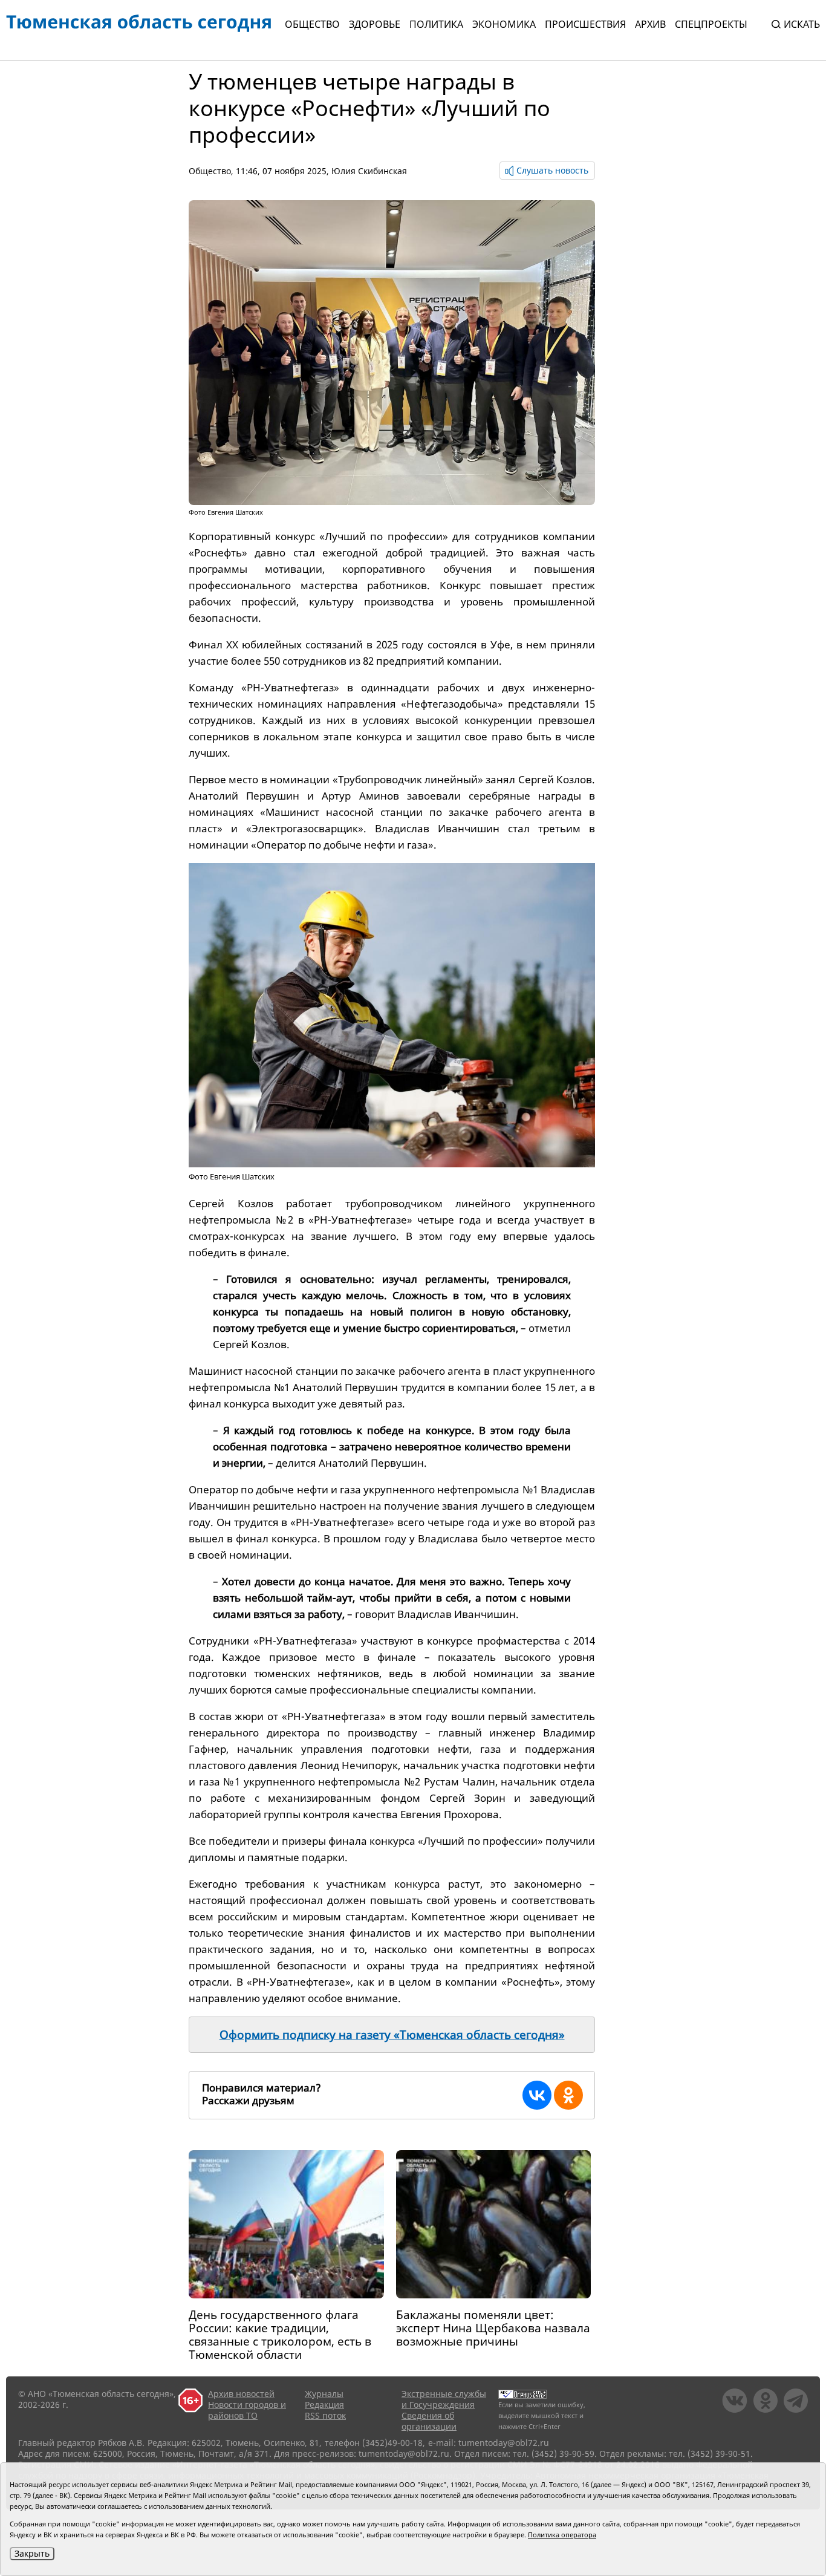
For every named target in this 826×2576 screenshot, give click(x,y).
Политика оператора (562, 2535)
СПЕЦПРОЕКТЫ (711, 24)
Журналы (324, 2394)
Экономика (504, 24)
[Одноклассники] (568, 2095)
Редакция (324, 2405)
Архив (650, 24)
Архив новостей (241, 2394)
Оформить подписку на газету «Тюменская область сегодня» (392, 2035)
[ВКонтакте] (537, 2095)
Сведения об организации (429, 2421)
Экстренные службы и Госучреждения (444, 2399)
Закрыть (32, 2553)
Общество (312, 24)
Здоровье (375, 24)
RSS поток (325, 2415)
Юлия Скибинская (369, 171)
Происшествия (585, 24)
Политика (436, 24)
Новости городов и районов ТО (247, 2410)
